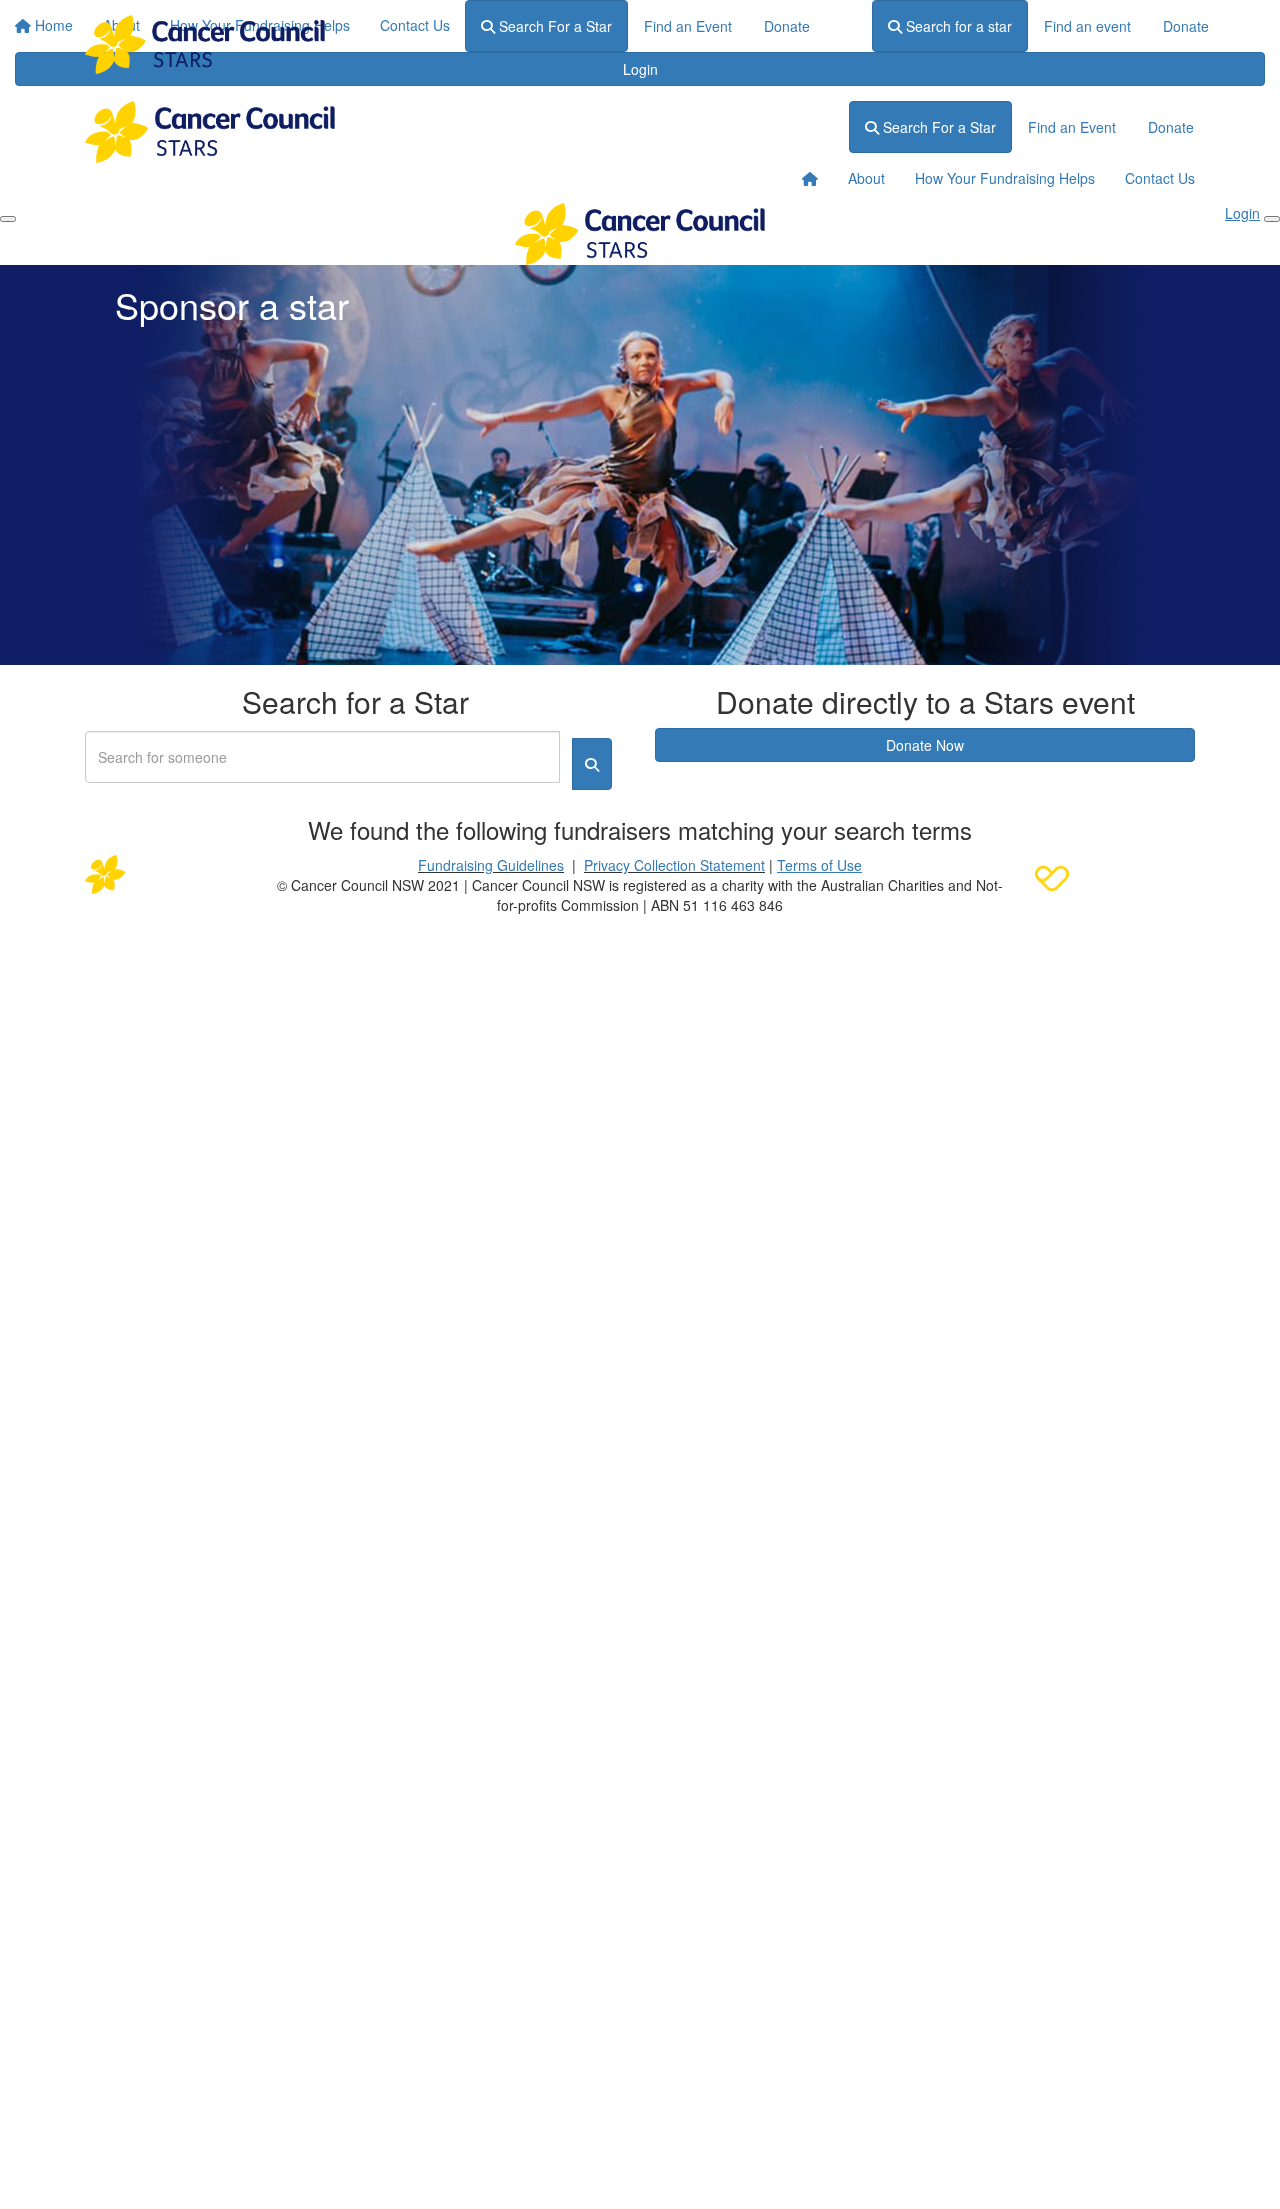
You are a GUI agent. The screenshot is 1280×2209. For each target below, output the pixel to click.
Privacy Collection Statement (674, 865)
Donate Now (925, 745)
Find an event (1087, 26)
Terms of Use (819, 865)
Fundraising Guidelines (491, 865)
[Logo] (205, 44)
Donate (1186, 26)
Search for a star (957, 26)
